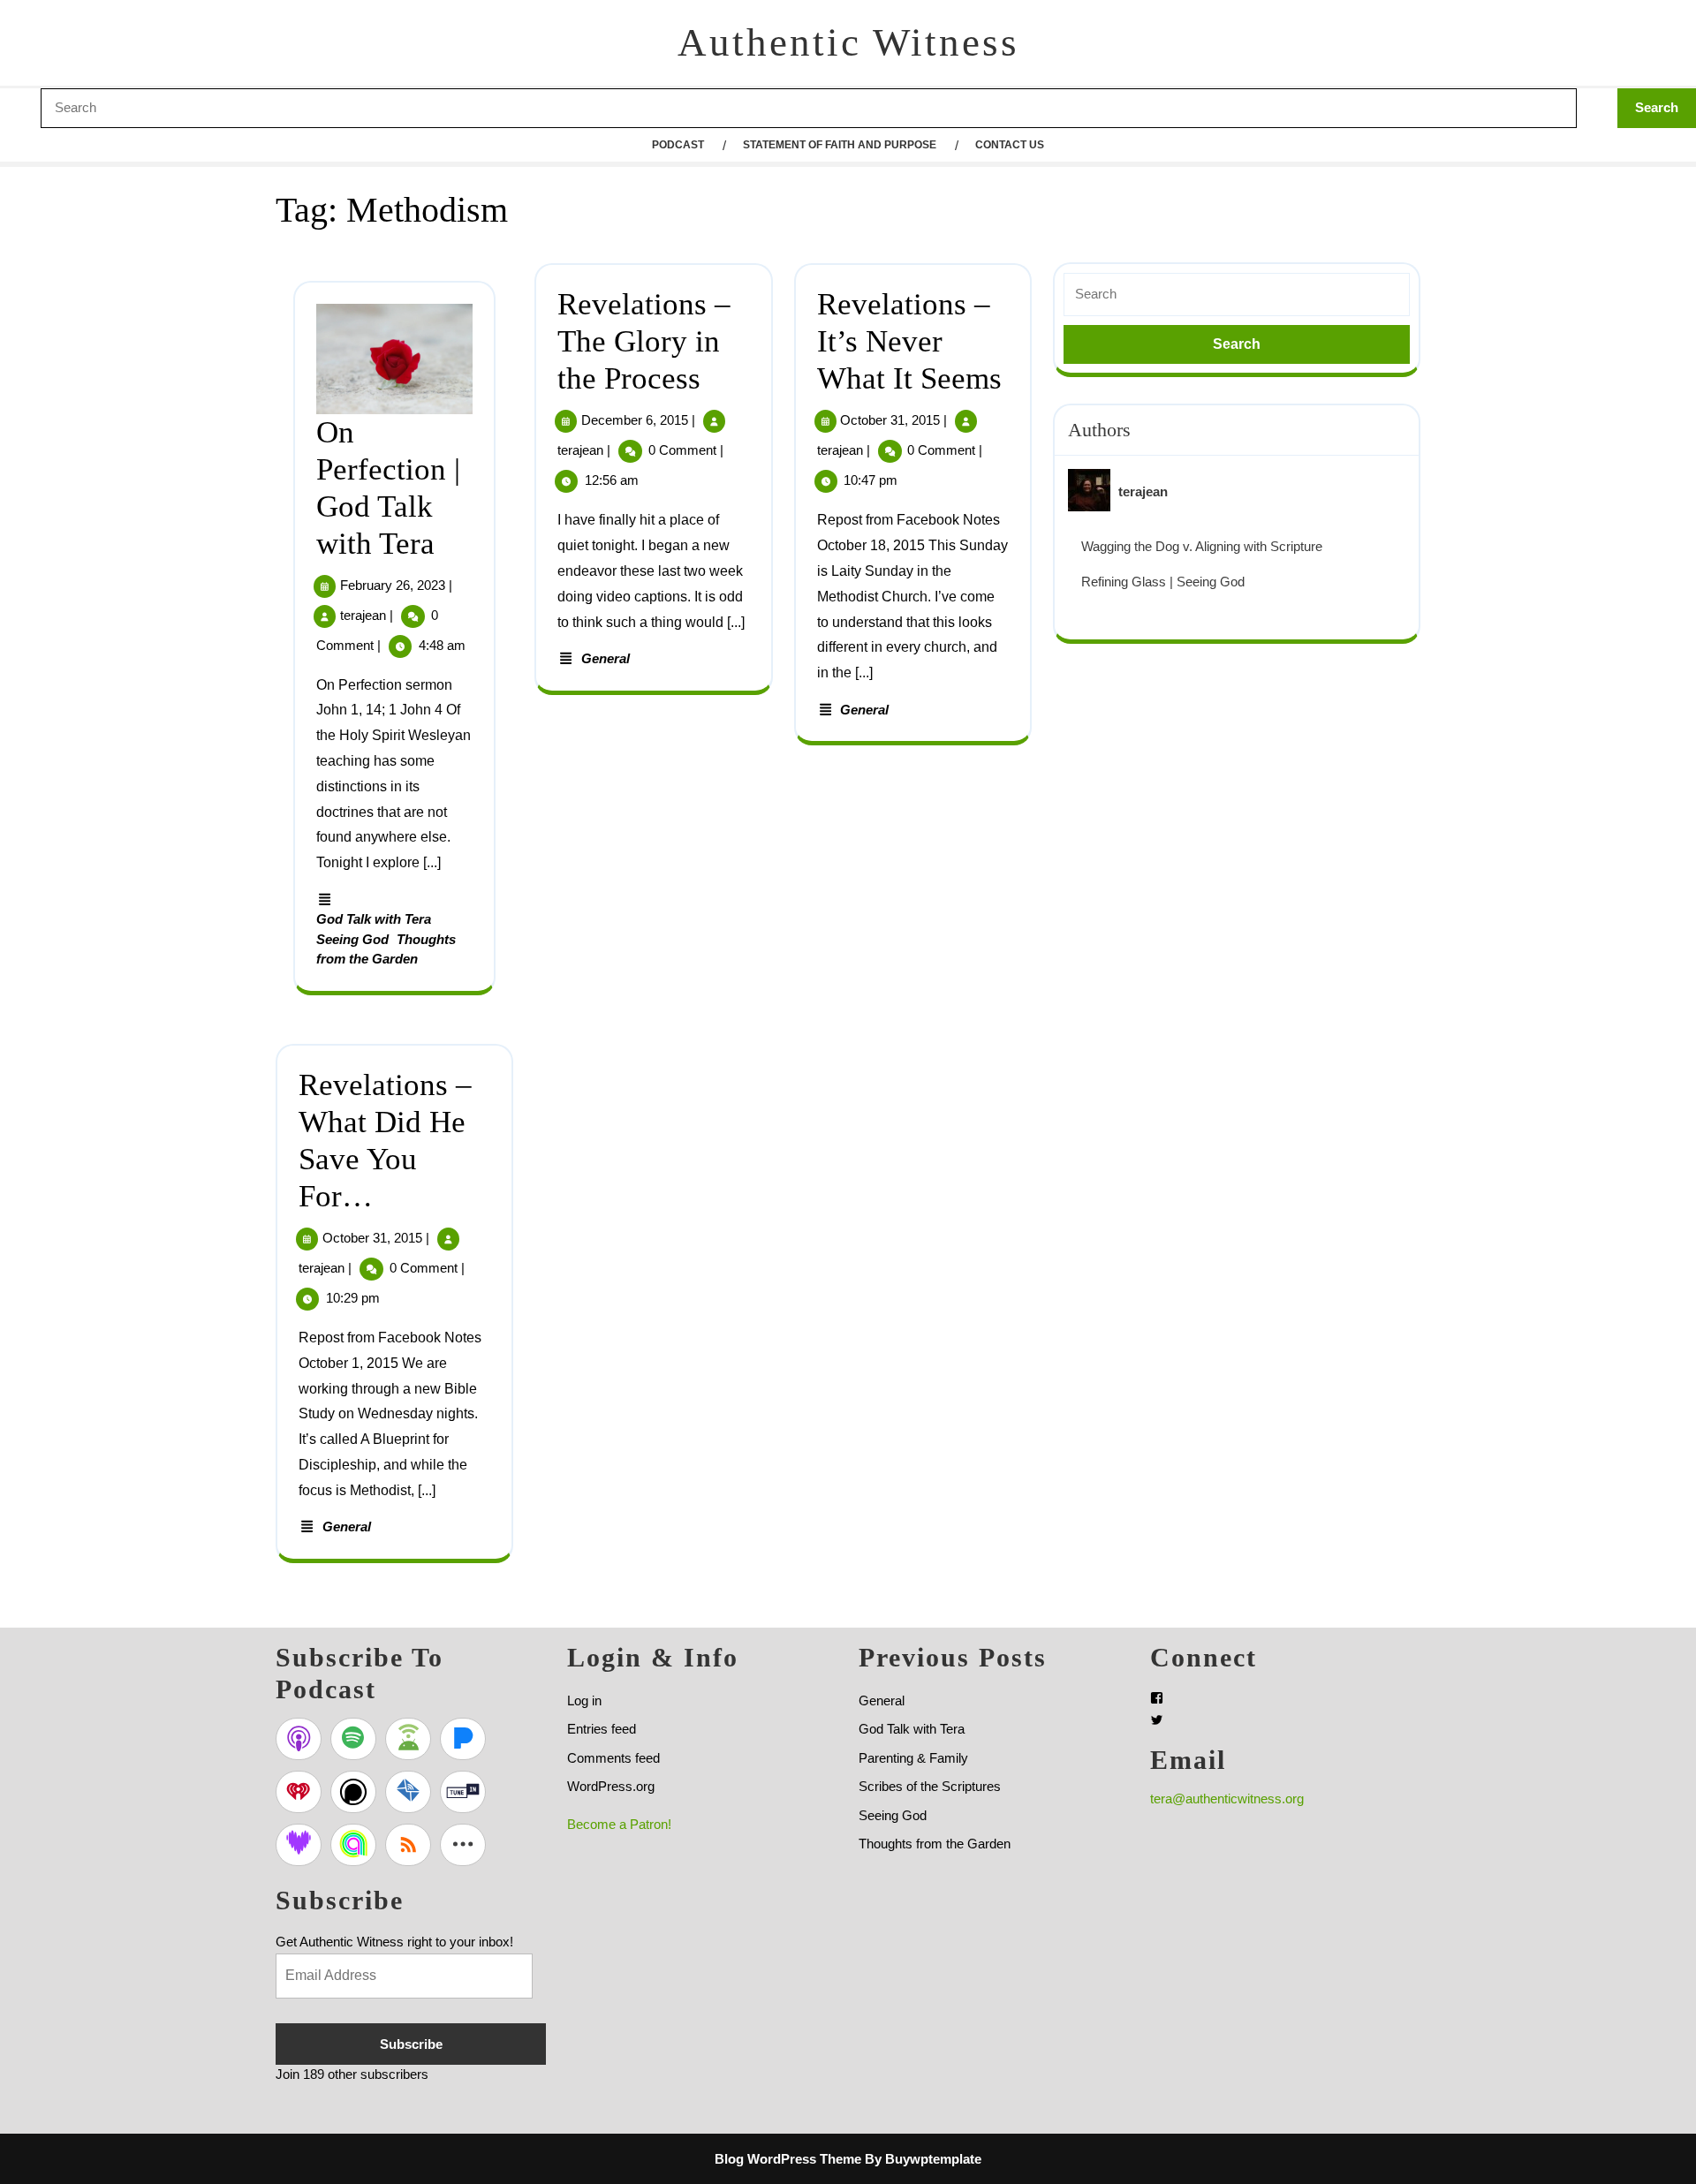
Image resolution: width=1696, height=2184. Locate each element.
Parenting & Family (913, 1758)
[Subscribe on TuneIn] (463, 1792)
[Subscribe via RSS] (408, 1845)
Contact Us (1010, 145)
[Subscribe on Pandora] (463, 1739)
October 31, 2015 (890, 420)
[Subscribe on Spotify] (353, 1739)
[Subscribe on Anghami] (353, 1845)
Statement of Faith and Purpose (840, 145)
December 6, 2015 (635, 420)
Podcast (678, 145)
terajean (363, 615)
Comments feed (613, 1758)
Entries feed (602, 1729)
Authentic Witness (848, 42)
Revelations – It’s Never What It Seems (909, 341)
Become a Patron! (619, 1824)
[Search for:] (1237, 295)
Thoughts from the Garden (935, 1844)
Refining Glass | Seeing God (1163, 582)
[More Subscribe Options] (463, 1845)
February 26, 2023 (393, 585)
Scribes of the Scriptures (930, 1786)
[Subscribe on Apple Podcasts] (299, 1739)
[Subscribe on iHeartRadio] (299, 1792)
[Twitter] (1157, 1720)
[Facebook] (1157, 1698)
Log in (584, 1700)
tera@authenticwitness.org (1227, 1799)
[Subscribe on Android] (408, 1739)
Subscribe (411, 2044)
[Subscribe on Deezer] (299, 1845)
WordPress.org (611, 1786)
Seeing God (352, 939)
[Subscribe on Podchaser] (353, 1792)
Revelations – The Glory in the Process (644, 341)
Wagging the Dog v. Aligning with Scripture (1202, 546)
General (606, 658)
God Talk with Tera (374, 919)
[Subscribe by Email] (408, 1792)
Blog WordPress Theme (788, 2159)
